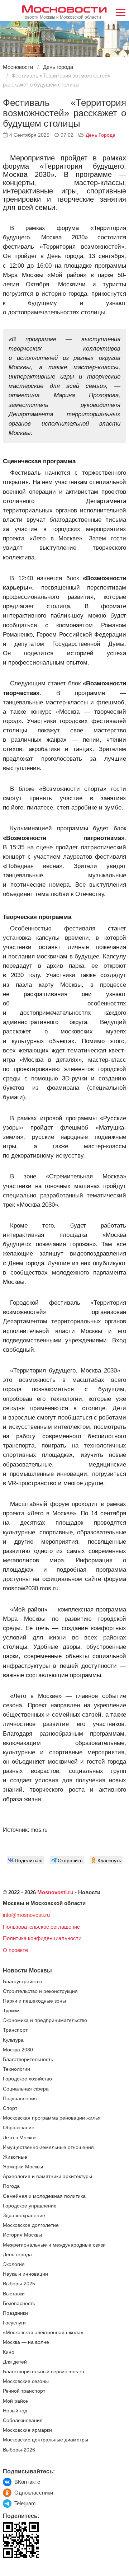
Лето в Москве (20, 2138)
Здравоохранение (24, 2216)
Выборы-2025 (19, 2284)
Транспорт (15, 2030)
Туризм (11, 2011)
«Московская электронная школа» (43, 2333)
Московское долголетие (31, 2225)
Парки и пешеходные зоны (34, 2001)
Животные (15, 2157)
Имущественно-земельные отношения (48, 2147)
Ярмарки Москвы (23, 2167)
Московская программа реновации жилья (52, 2118)
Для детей (15, 2362)
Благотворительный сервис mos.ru (44, 2372)
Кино (9, 2352)
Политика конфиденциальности (42, 1938)
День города (101, 135)
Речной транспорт (24, 2391)
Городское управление (30, 2206)
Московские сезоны (26, 2381)
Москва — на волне (26, 2342)
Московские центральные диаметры (46, 2440)
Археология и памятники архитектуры (47, 2176)
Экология (14, 2264)
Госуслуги (14, 2323)
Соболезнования (23, 2420)
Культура (13, 2040)
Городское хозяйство (27, 2079)
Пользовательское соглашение (41, 1927)
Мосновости (64, 8)
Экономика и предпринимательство (45, 2020)
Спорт (10, 2108)
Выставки (14, 2294)
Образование (19, 2128)
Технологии (16, 2069)
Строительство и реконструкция (40, 1991)
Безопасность (19, 2303)
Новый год (15, 2411)
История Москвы (22, 2235)
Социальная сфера (26, 2089)
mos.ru (39, 1830)
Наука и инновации (25, 2274)
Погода (11, 2186)
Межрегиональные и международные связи (54, 2245)
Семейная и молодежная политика (44, 2196)
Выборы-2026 (19, 2450)
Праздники (15, 2313)
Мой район (16, 2401)
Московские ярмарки (27, 2430)
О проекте (15, 1950)
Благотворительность (28, 2059)
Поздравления (20, 2099)
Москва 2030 (18, 2050)
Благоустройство (23, 1982)
